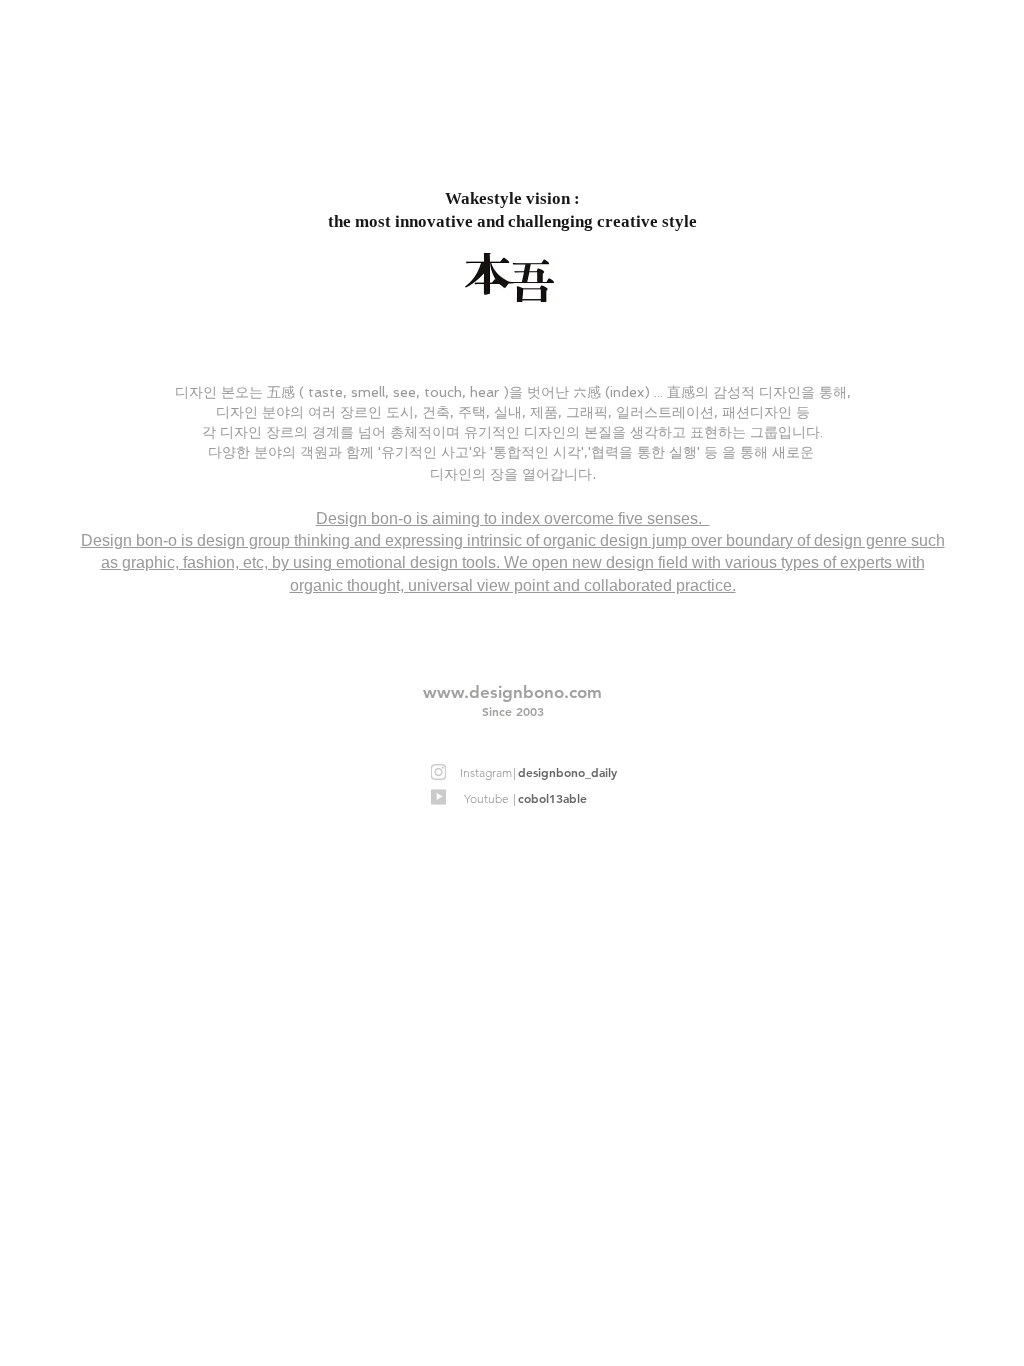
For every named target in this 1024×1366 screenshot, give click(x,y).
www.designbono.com (512, 692)
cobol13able (552, 798)
